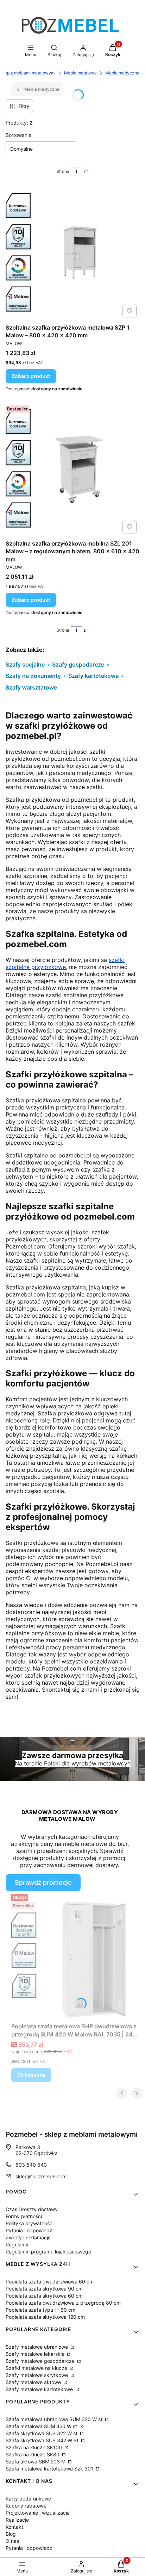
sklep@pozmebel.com (41, 2176)
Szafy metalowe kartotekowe (40, 2389)
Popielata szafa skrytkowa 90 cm (44, 2289)
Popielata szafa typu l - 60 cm (40, 2310)
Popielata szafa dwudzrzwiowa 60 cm (50, 2282)
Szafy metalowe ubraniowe (37, 2347)
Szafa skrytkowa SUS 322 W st (42, 2433)
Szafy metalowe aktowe (34, 2382)
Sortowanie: (19, 135)
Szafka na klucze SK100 (34, 2447)
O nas (12, 2541)
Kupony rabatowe (26, 2506)
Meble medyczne (122, 73)
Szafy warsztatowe (31, 687)
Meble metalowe (80, 73)
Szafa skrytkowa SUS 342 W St (43, 2440)
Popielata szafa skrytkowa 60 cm (44, 2296)
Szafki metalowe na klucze (37, 2368)
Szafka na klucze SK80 (33, 2454)
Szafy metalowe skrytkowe (37, 2375)
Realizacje (17, 2520)
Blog (11, 2534)
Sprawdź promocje (43, 1882)
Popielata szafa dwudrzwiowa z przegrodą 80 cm (63, 2303)
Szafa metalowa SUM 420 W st (42, 2426)
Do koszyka (31, 2075)
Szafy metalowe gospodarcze (41, 2361)
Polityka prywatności (30, 2223)
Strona (63, 171)
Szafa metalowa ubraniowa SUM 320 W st (55, 2419)
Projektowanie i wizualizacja (38, 2513)
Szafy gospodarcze (78, 664)
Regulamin (18, 2244)
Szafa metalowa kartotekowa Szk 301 (50, 2469)
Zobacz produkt (31, 376)
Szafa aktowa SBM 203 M (36, 2461)
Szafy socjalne (25, 664)
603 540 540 (31, 2165)
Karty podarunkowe (28, 2499)
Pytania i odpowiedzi (30, 2230)
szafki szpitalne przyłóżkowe (65, 963)
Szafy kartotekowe (93, 676)
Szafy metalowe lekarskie (36, 2354)
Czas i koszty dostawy (32, 2209)
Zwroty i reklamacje (28, 2237)
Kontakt (14, 2527)
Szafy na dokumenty (33, 676)
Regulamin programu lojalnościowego (48, 2252)
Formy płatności (24, 2216)
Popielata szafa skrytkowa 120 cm (45, 2317)
